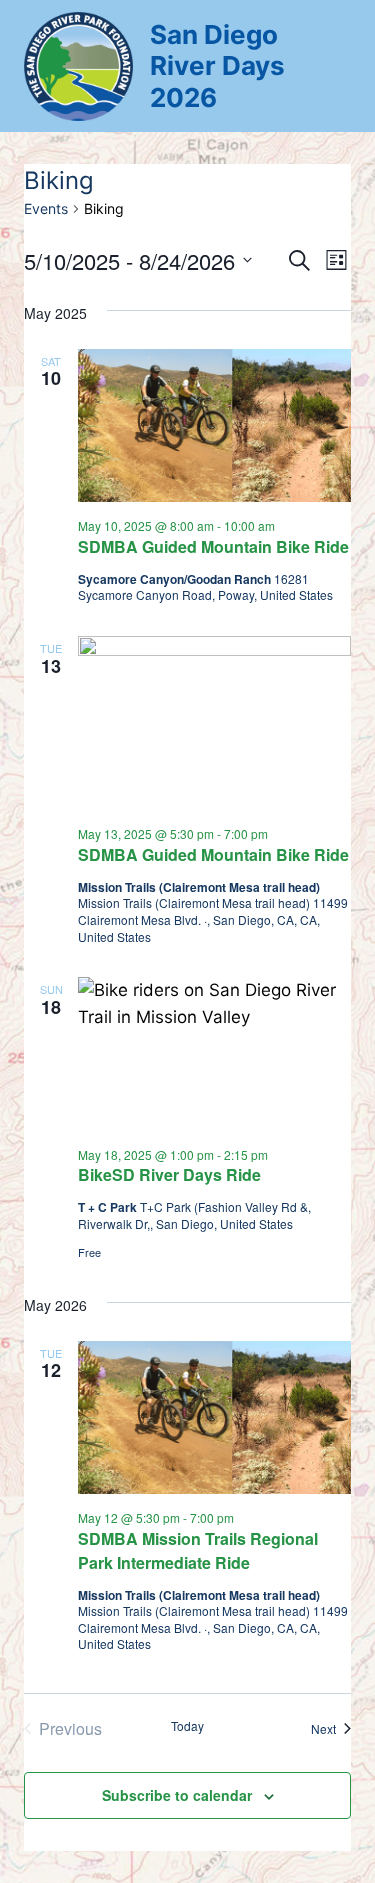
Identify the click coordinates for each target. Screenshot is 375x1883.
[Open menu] (332, 65)
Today (187, 1726)
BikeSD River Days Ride (169, 1174)
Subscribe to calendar (177, 1795)
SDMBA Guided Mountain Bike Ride (213, 546)
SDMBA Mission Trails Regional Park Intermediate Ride (198, 1550)
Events (46, 208)
